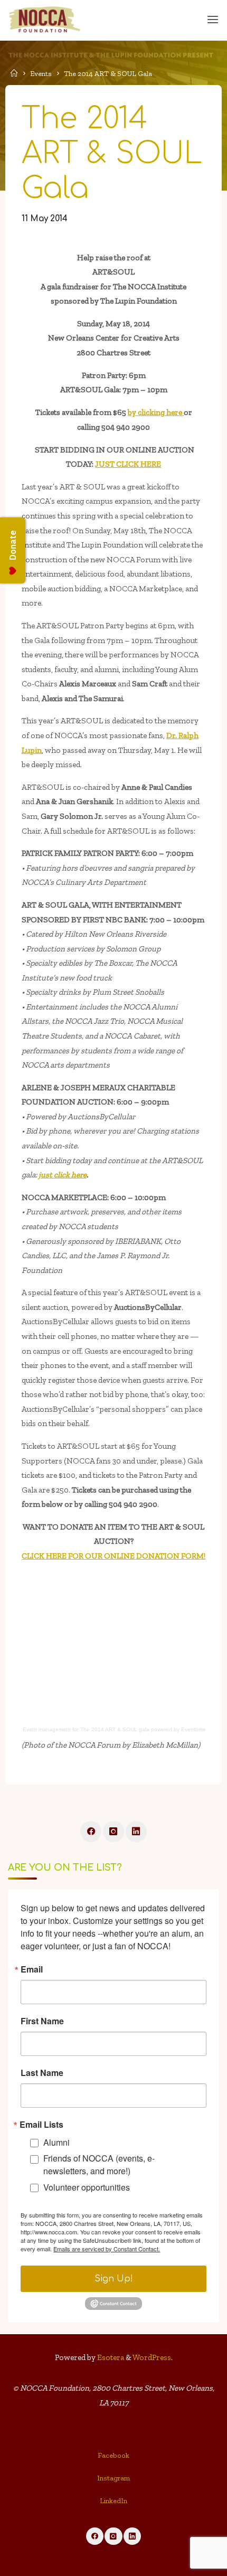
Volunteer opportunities (87, 2187)
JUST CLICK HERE (128, 464)
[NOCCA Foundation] (45, 20)
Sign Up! (114, 2279)
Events (41, 74)
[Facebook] (91, 1832)
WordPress (152, 2357)
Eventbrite (193, 1729)
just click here (63, 1175)
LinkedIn (113, 2501)
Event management (47, 1729)
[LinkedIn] (136, 1832)
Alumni (56, 2142)
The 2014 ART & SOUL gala (115, 1729)
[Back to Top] (113, 2459)
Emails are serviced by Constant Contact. (107, 2249)
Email (32, 1969)
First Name (42, 2021)
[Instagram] (113, 1832)
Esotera (110, 2357)
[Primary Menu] (213, 20)
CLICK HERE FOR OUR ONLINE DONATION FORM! (113, 1556)
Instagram (113, 2478)
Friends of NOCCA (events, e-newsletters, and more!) (99, 2164)
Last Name (42, 2073)
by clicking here (156, 412)
